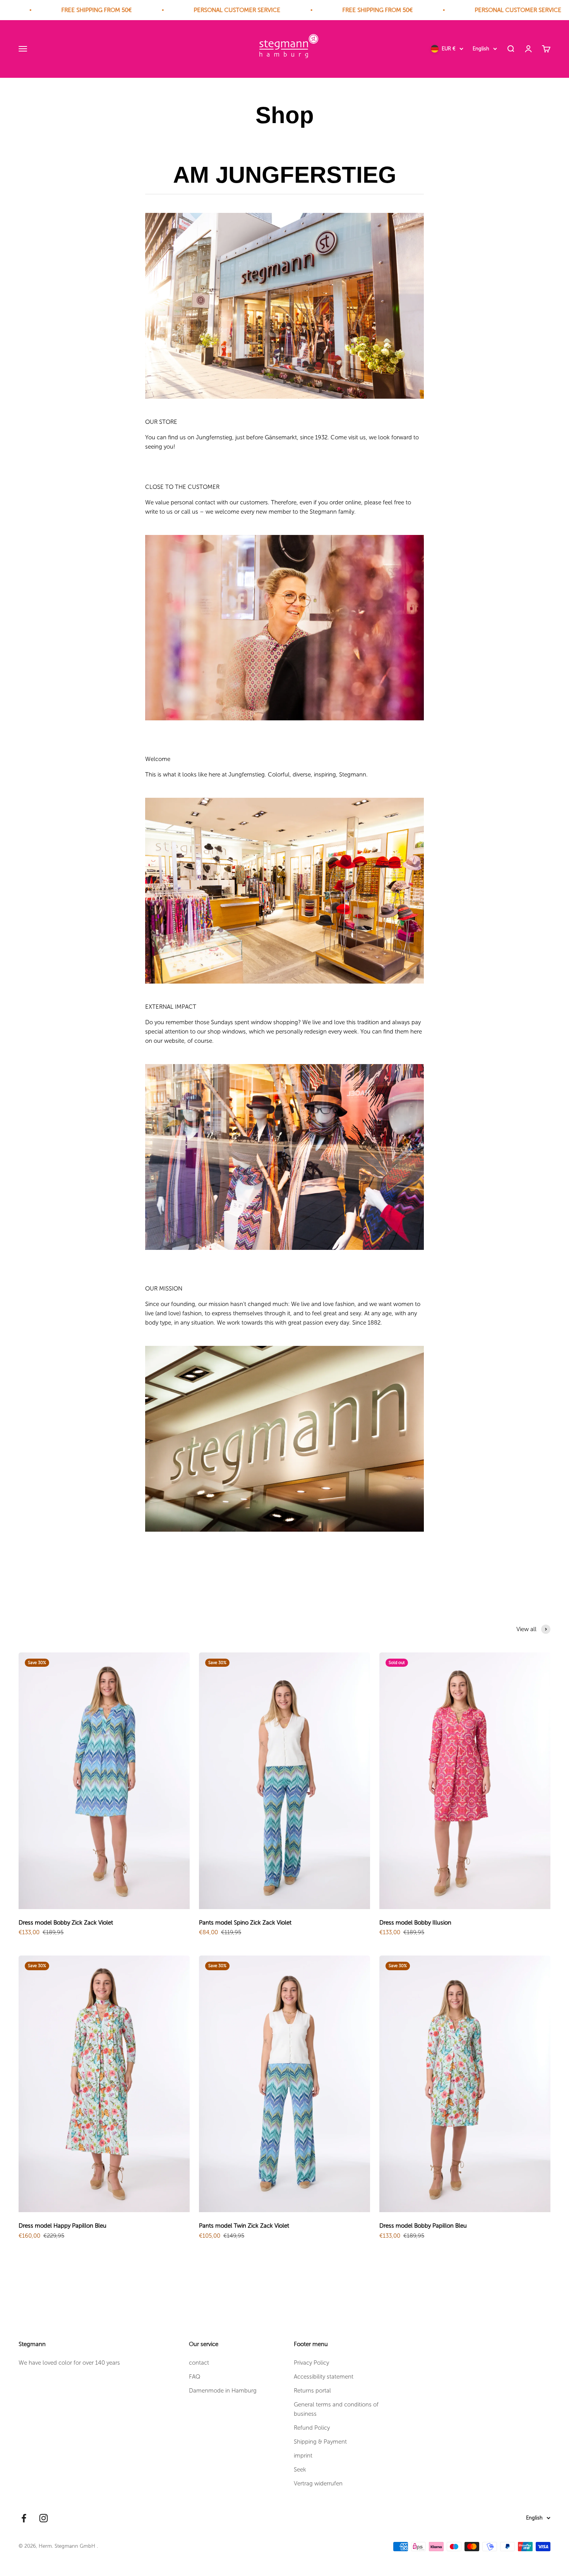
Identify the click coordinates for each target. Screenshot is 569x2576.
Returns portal (312, 2391)
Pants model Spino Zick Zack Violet (245, 1923)
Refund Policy (312, 2428)
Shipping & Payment (320, 2442)
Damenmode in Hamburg (223, 2391)
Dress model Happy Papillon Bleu (63, 2226)
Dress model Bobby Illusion (415, 1923)
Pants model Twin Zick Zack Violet (244, 2226)
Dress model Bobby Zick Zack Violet (66, 1923)
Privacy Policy (311, 2363)
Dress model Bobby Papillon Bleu (423, 2226)
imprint (303, 2456)
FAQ (195, 2377)
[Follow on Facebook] (24, 2518)
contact (199, 2363)
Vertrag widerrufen (318, 2483)
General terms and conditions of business (336, 2409)
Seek (300, 2470)
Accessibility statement (324, 2377)
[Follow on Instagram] (44, 2518)
